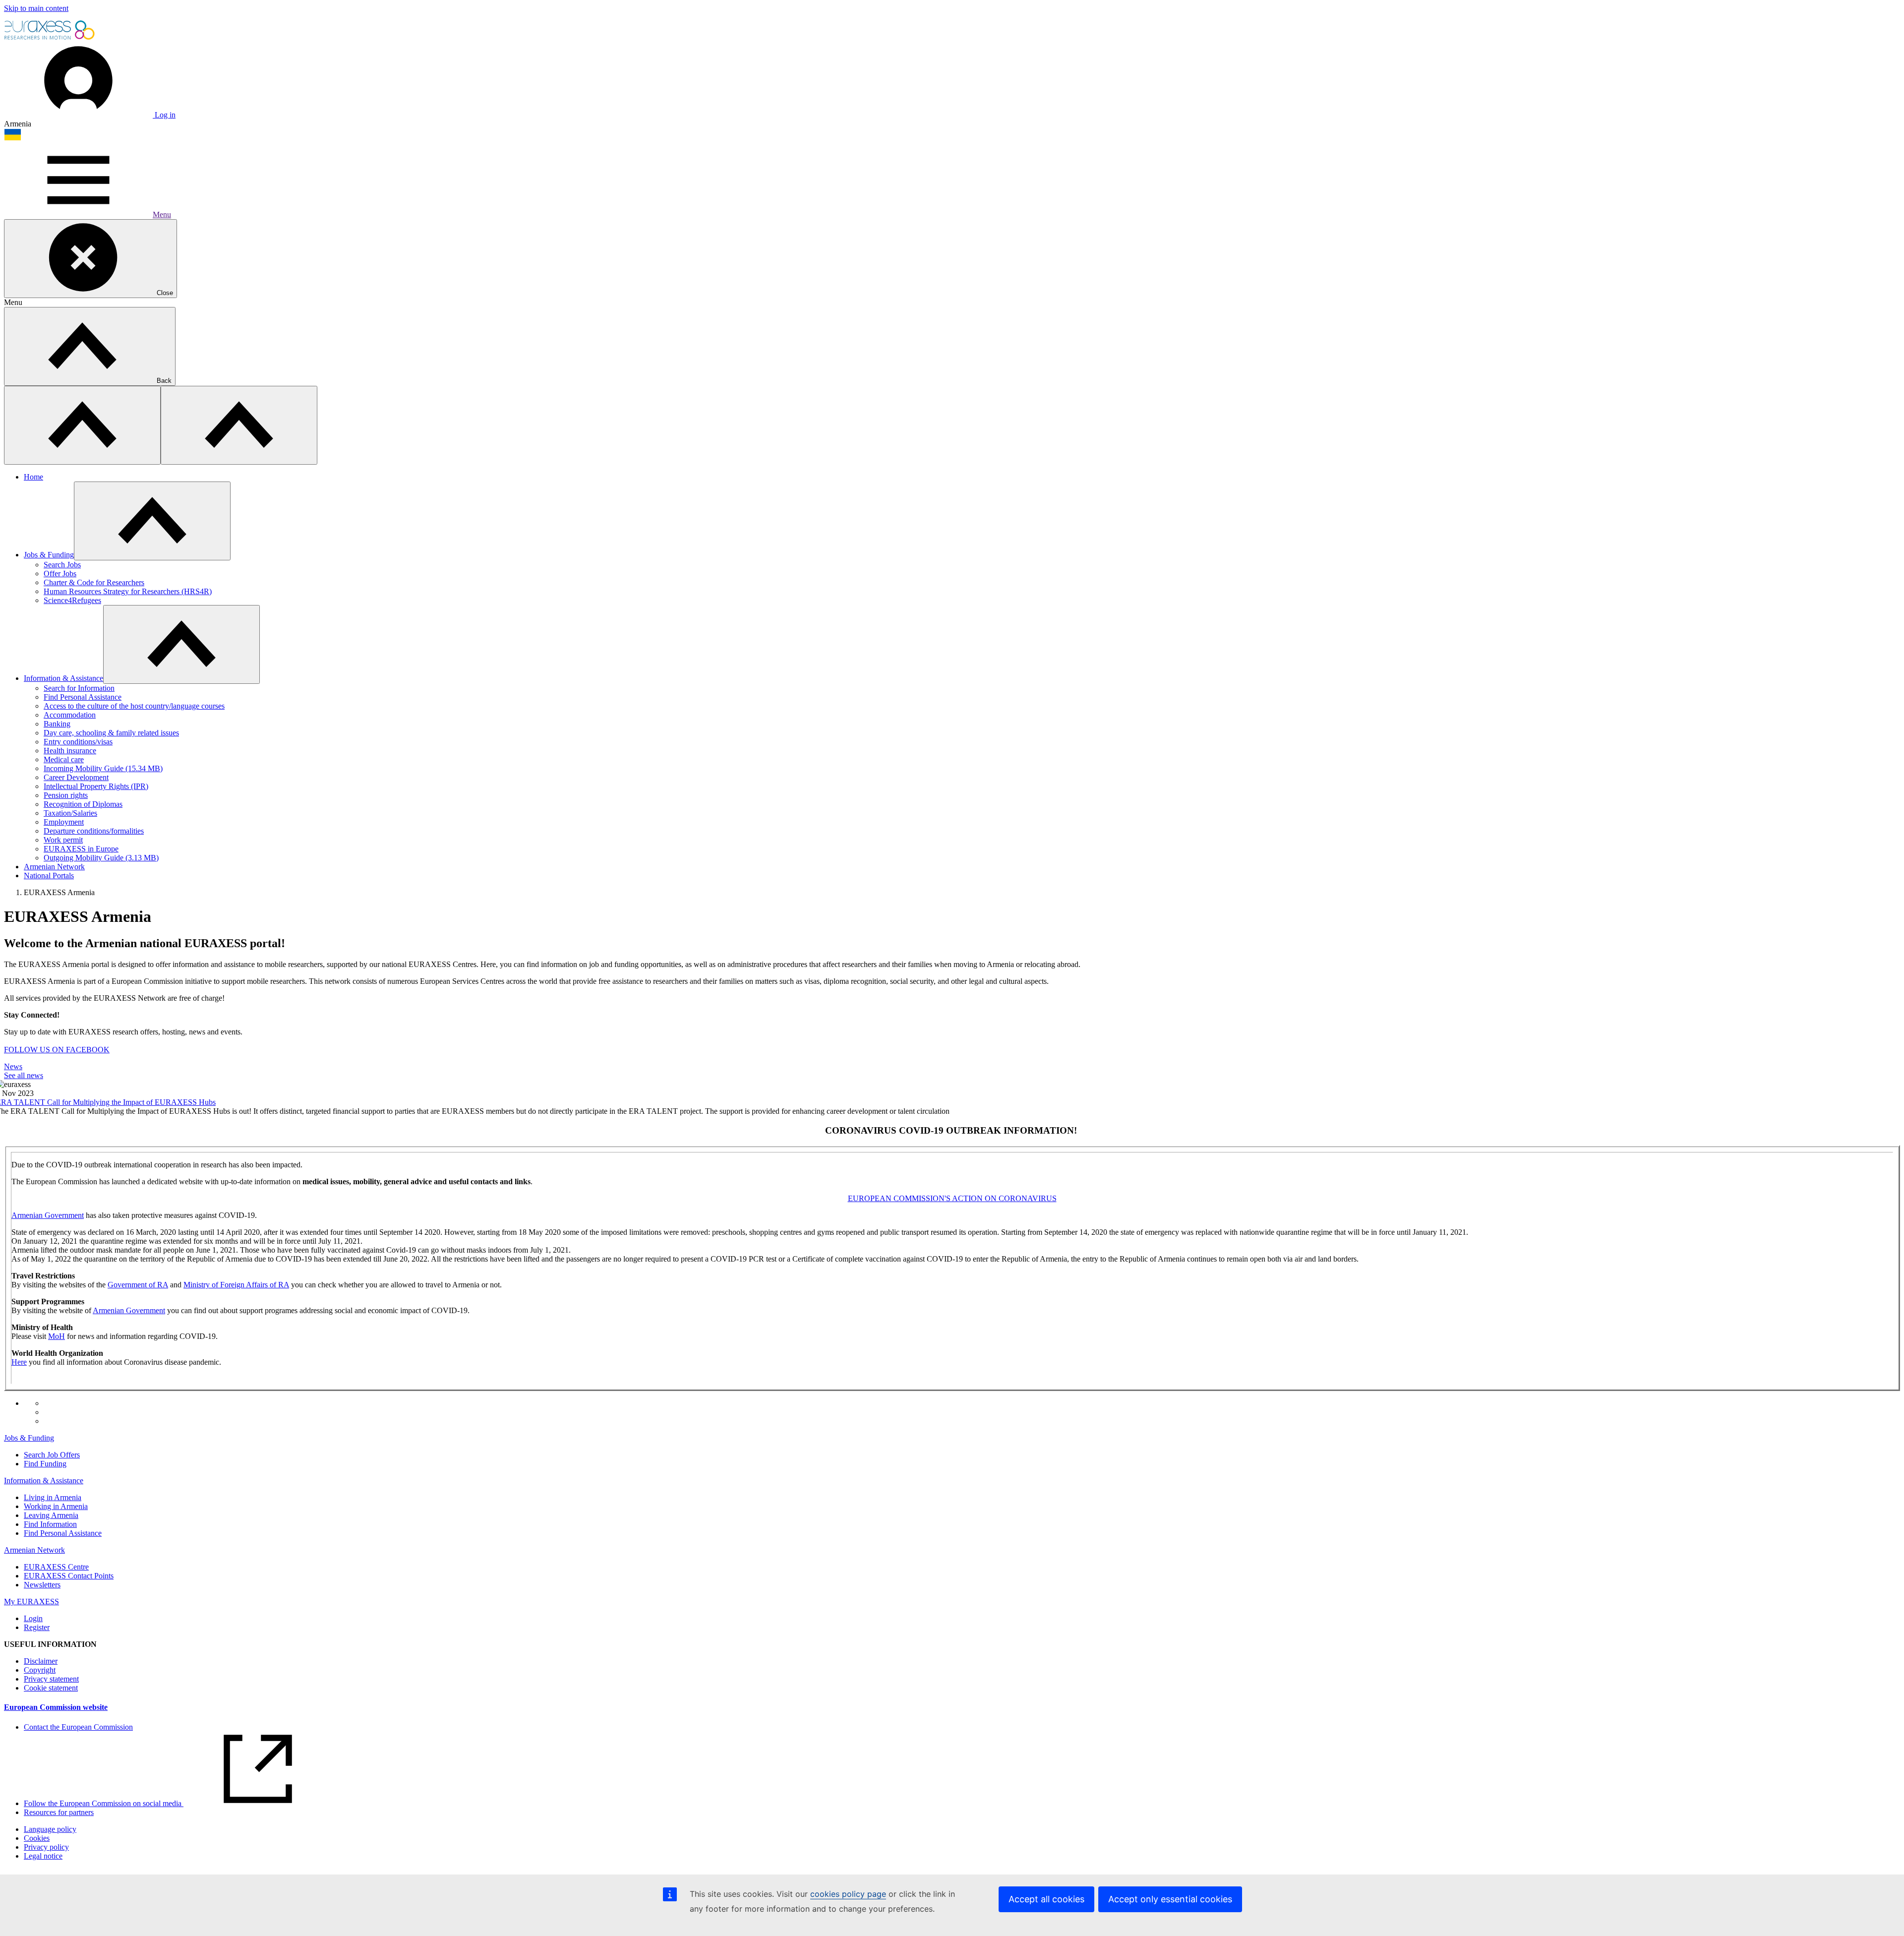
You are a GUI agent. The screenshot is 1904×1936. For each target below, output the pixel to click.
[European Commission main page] (50, 38)
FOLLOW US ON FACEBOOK (57, 1050)
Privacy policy (46, 1847)
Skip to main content (36, 8)
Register (37, 1627)
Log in (164, 115)
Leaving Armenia (51, 1515)
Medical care (64, 759)
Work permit (63, 840)
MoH (57, 1336)
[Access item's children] (152, 521)
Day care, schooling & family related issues (111, 733)
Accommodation (70, 715)
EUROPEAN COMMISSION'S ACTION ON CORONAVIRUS (952, 1198)
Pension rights (66, 795)
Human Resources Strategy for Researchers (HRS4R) (128, 591)
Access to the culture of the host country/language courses (134, 706)
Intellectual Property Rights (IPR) (96, 786)
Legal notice (43, 1856)
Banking (57, 724)
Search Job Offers (52, 1455)
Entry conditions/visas (78, 742)
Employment (64, 822)
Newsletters (42, 1585)
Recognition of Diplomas (83, 804)
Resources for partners (59, 1812)
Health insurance (70, 751)
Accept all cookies (1046, 1899)
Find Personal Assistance (83, 697)
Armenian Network (54, 867)
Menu (162, 214)
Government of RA (138, 1285)
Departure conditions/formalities (94, 831)
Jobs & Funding (49, 555)
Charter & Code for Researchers (94, 582)
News (13, 1066)
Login (33, 1618)
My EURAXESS (31, 1602)
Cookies (37, 1838)
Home (33, 477)
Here (19, 1362)
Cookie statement (51, 1688)
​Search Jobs (62, 565)
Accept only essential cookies (1170, 1899)
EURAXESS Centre (56, 1567)
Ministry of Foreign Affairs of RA (236, 1285)
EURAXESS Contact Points (69, 1576)
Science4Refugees (72, 600)
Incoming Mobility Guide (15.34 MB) (103, 768)
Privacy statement (51, 1679)
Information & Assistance (63, 678)
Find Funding (45, 1464)
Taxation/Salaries (70, 813)
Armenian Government (48, 1215)
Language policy (50, 1829)
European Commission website (56, 1707)
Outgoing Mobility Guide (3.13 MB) (101, 858)
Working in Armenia (56, 1506)
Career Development (76, 777)
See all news (24, 1075)
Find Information (50, 1524)
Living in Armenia (53, 1497)
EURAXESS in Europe (81, 849)
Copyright (40, 1670)
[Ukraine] (13, 138)
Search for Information (79, 688)
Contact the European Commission (78, 1727)
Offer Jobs (60, 574)
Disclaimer (41, 1661)
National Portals (49, 876)
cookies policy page (848, 1894)
